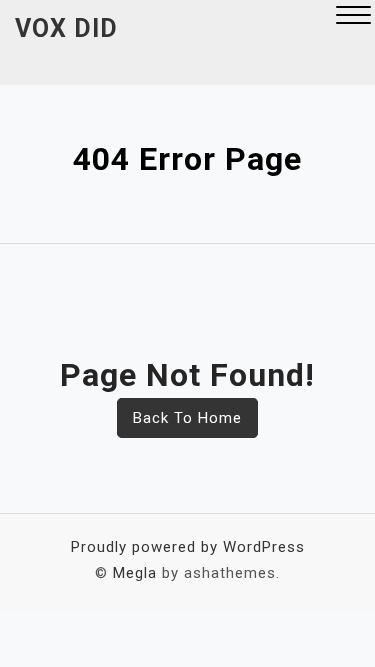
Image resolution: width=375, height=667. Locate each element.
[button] (353, 17)
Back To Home (187, 418)
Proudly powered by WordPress (188, 547)
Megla (135, 573)
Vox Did (66, 28)
